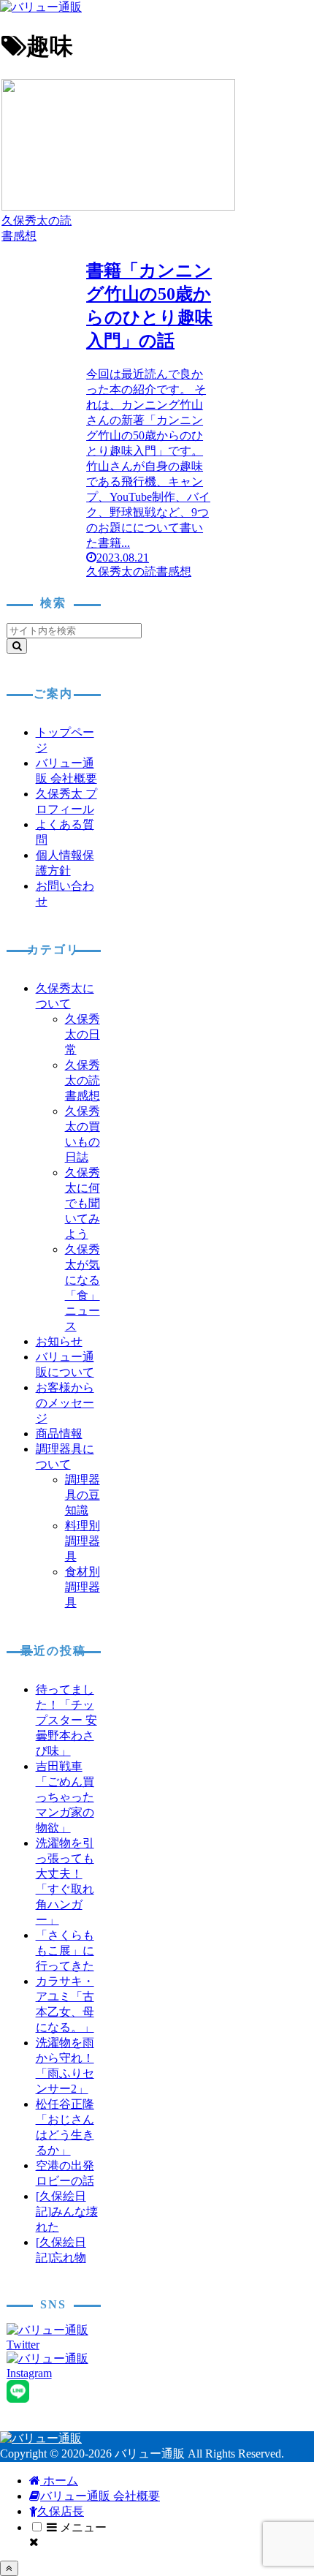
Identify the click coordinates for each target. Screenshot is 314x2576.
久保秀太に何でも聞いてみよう (83, 1203)
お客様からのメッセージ (65, 1403)
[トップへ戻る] (9, 2568)
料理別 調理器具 (83, 1541)
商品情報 (59, 1434)
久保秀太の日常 (83, 1034)
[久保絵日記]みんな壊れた (67, 2211)
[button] (17, 646)
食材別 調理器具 (83, 1587)
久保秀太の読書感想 (83, 1080)
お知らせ (59, 1341)
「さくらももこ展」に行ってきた (65, 1950)
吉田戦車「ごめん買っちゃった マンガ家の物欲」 (65, 1797)
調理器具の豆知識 (83, 1495)
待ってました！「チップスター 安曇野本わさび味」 (66, 1720)
